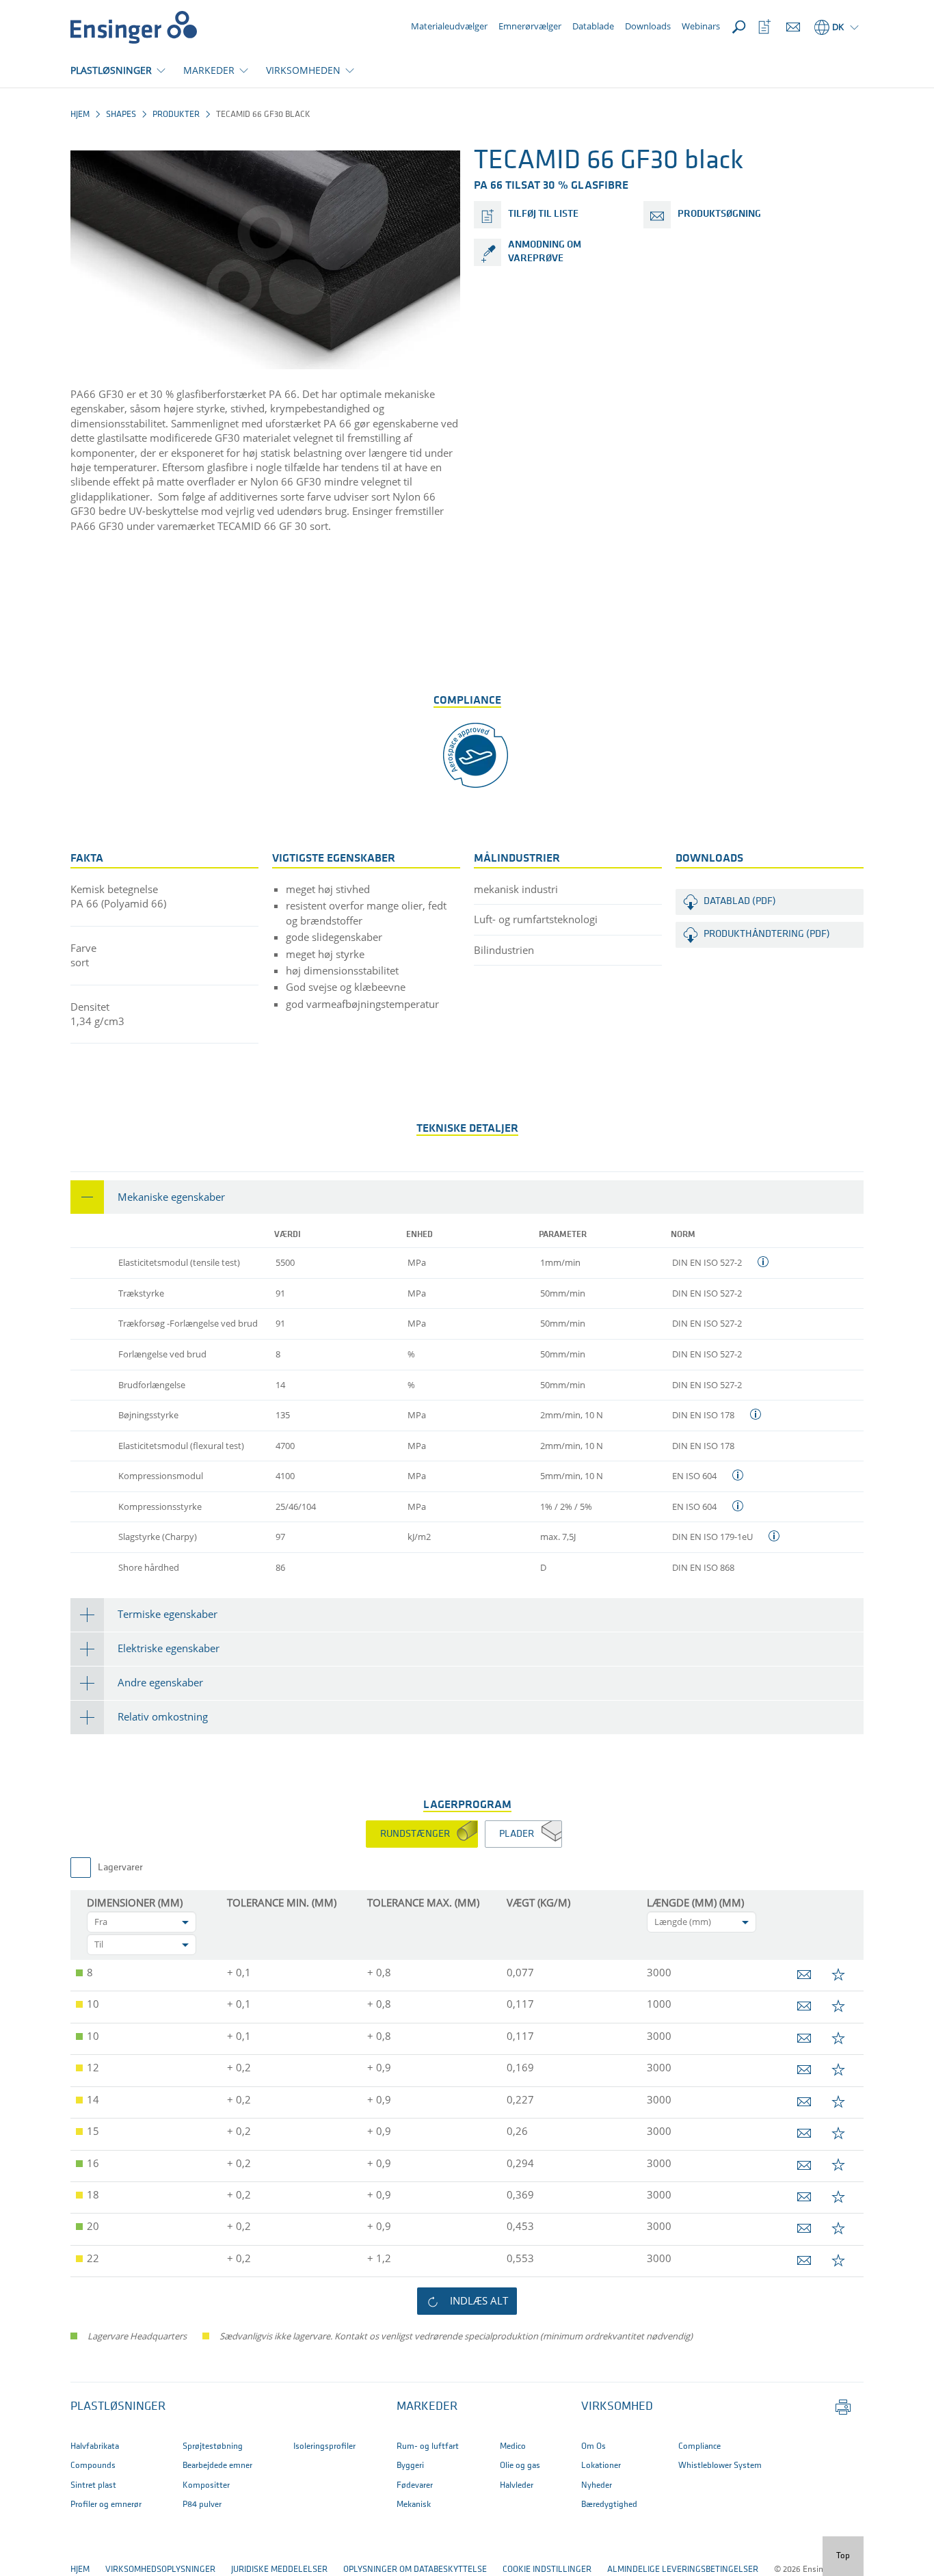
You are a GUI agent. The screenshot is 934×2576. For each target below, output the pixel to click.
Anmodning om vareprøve (545, 252)
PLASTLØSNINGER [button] (111, 70)
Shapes (121, 115)
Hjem (80, 115)
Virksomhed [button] (617, 2407)
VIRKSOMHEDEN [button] (303, 70)
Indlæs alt (479, 2300)
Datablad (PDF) (740, 902)
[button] (467, 1197)
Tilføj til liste (543, 214)
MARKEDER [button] (209, 70)
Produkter (176, 115)
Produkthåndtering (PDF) (767, 934)
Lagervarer (120, 1868)
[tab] (467, 1197)
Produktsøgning (719, 214)
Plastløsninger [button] (118, 2407)
